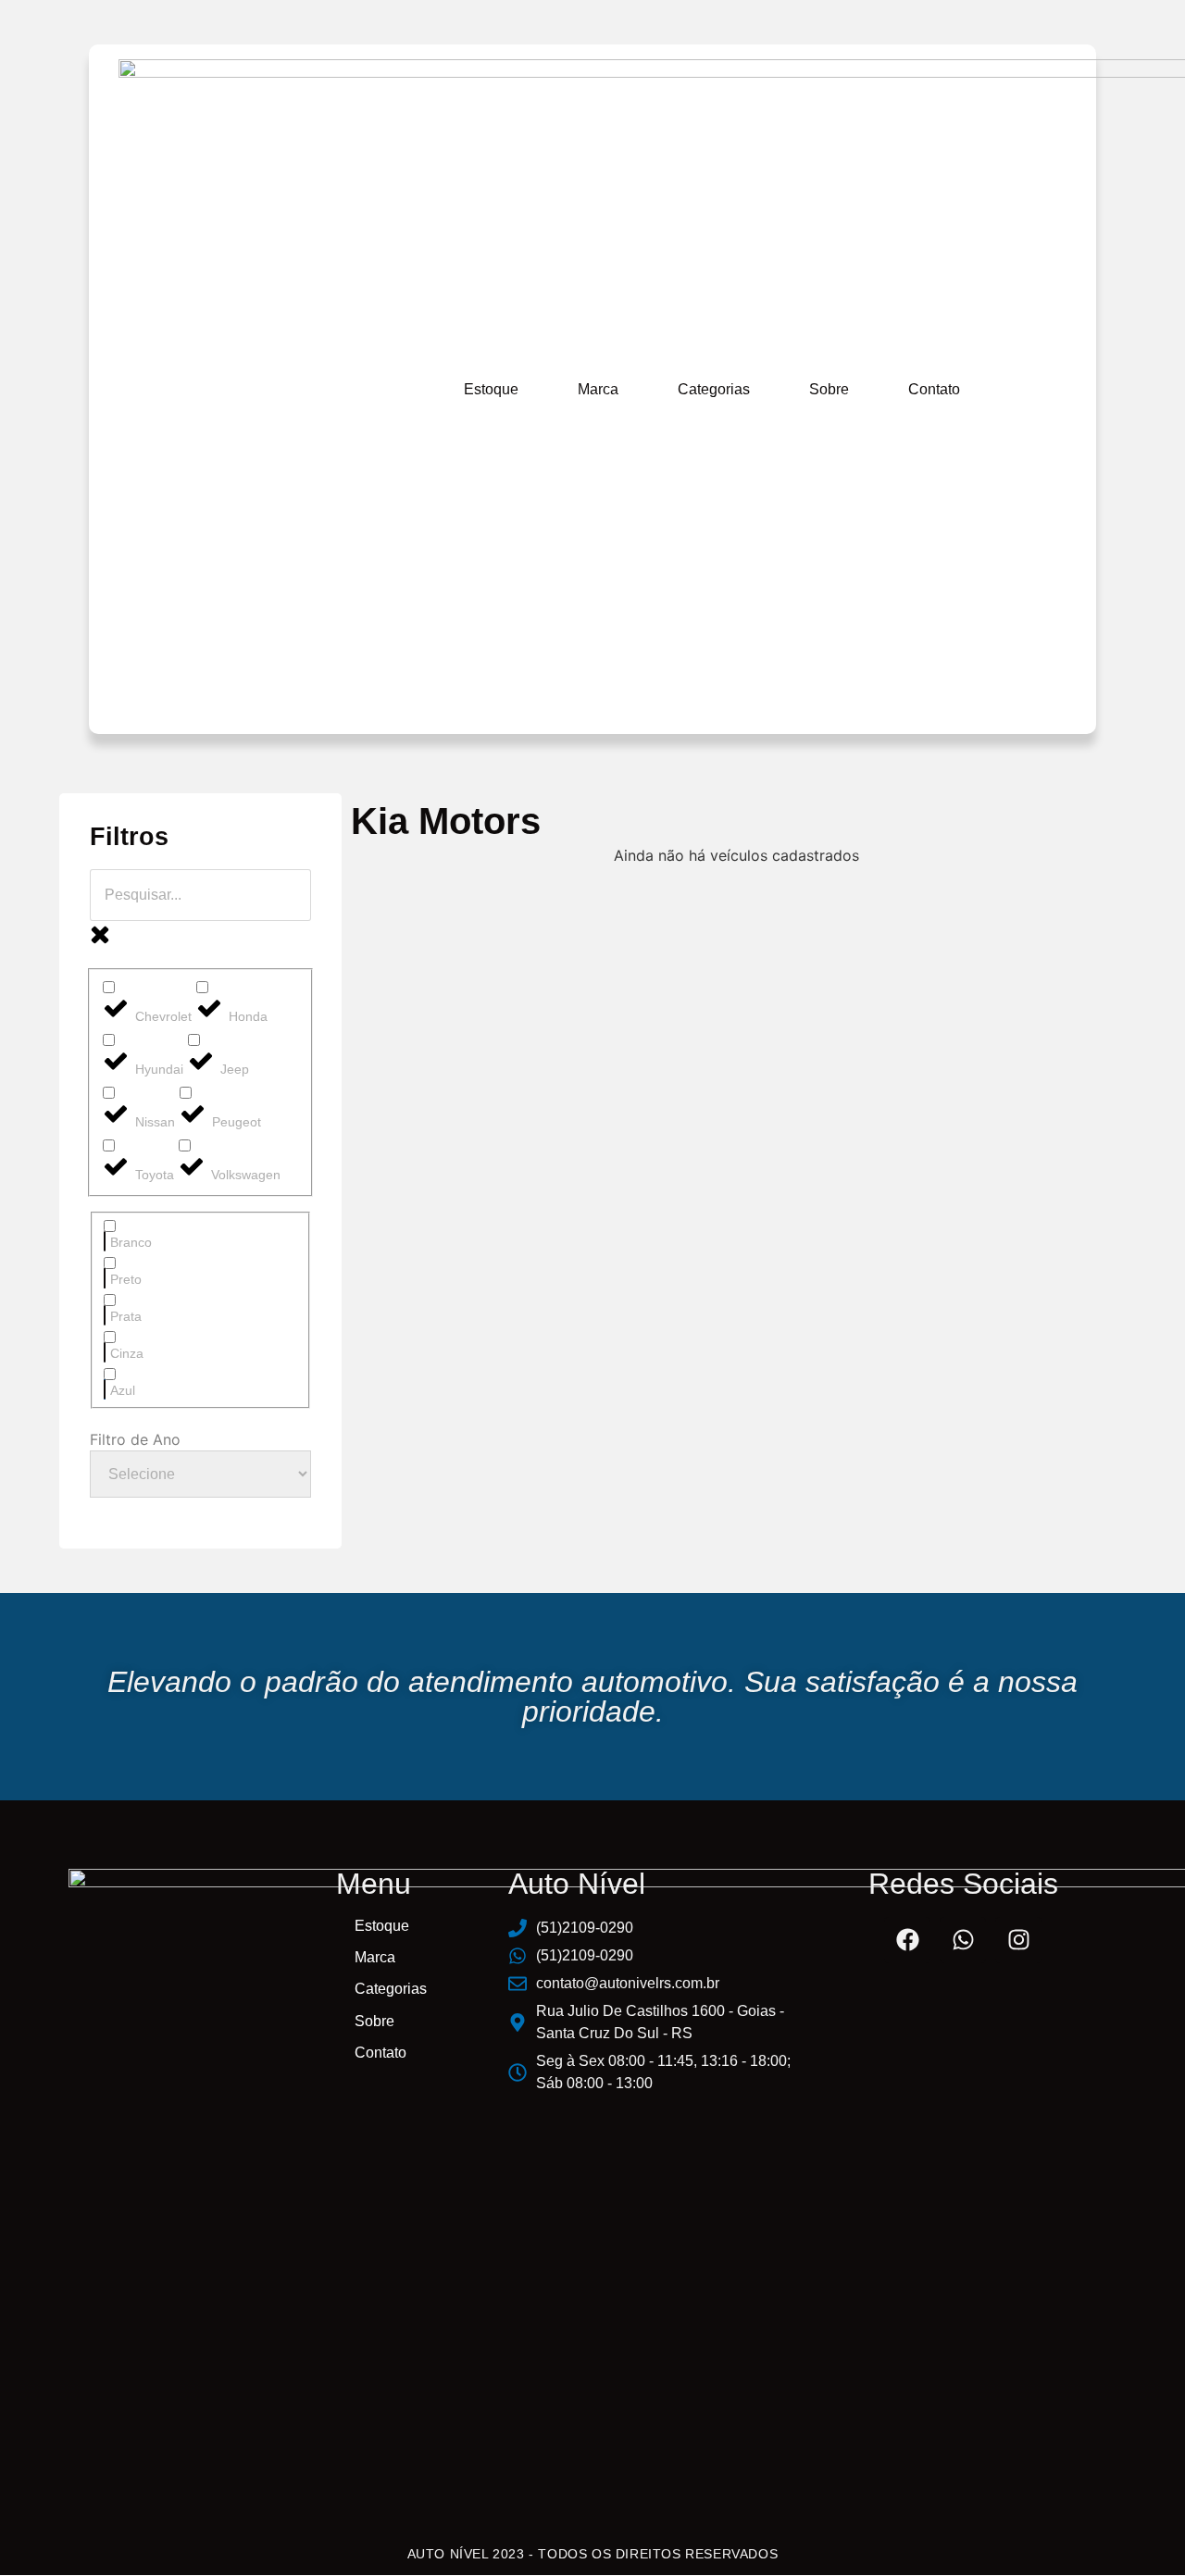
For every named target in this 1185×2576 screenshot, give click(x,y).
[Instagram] (1018, 1940)
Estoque (491, 389)
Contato (934, 389)
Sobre (829, 389)
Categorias (714, 389)
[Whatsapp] (963, 1940)
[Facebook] (907, 1940)
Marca (598, 389)
